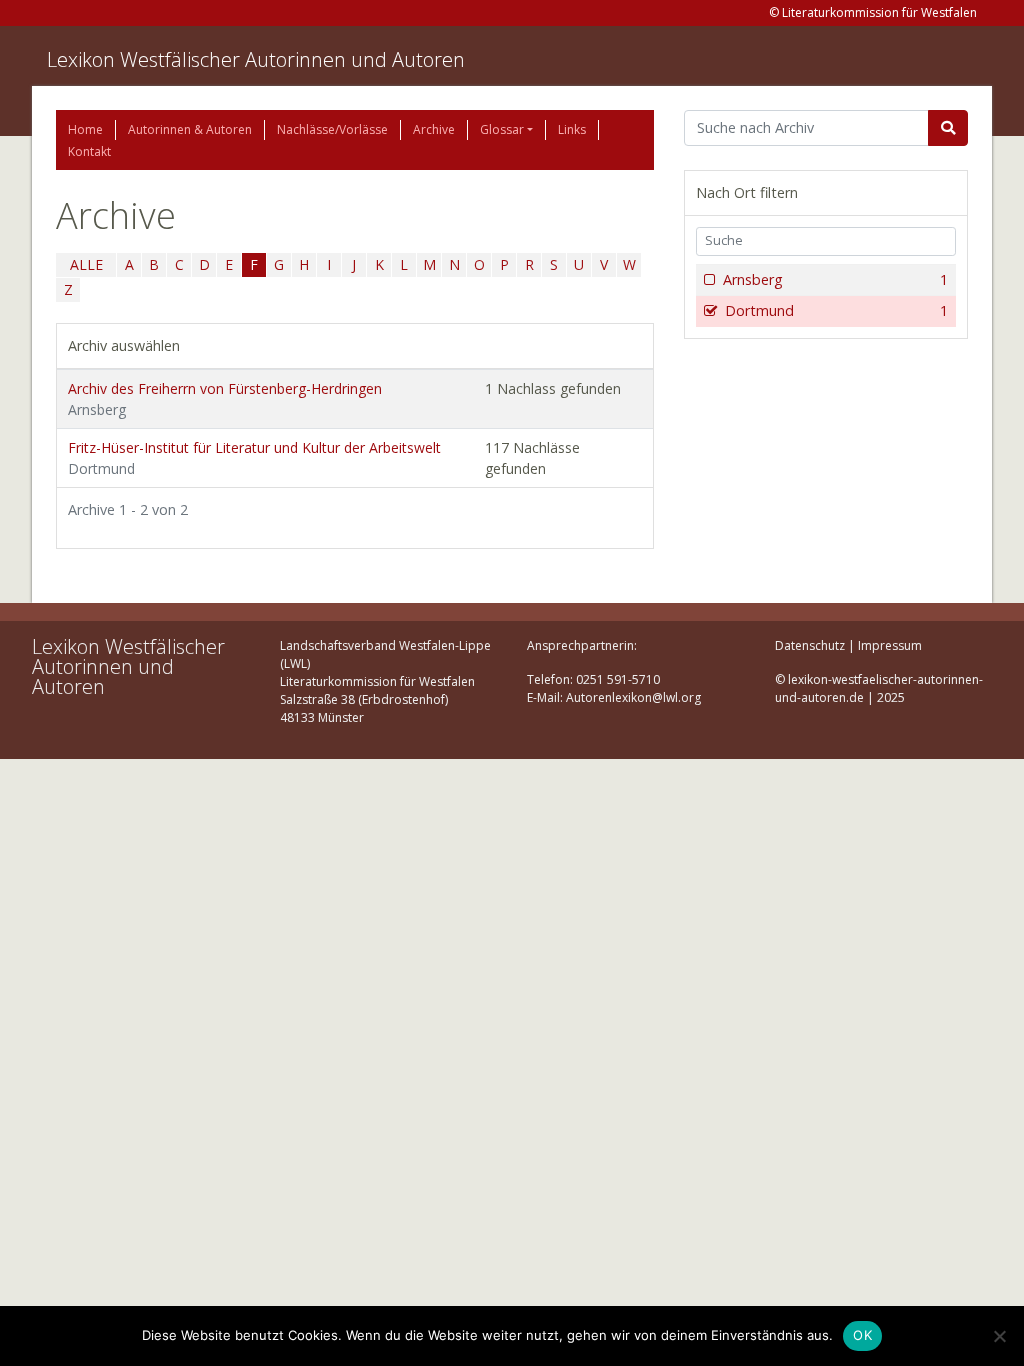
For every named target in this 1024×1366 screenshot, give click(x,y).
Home (85, 129)
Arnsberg (835, 279)
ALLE (86, 264)
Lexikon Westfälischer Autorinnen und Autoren (256, 59)
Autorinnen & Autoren (190, 129)
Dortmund (836, 310)
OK (862, 1335)
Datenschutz (810, 645)
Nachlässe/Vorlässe (332, 129)
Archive (434, 129)
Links (572, 129)
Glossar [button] (502, 129)
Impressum (890, 645)
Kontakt (89, 151)
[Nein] (999, 1336)
